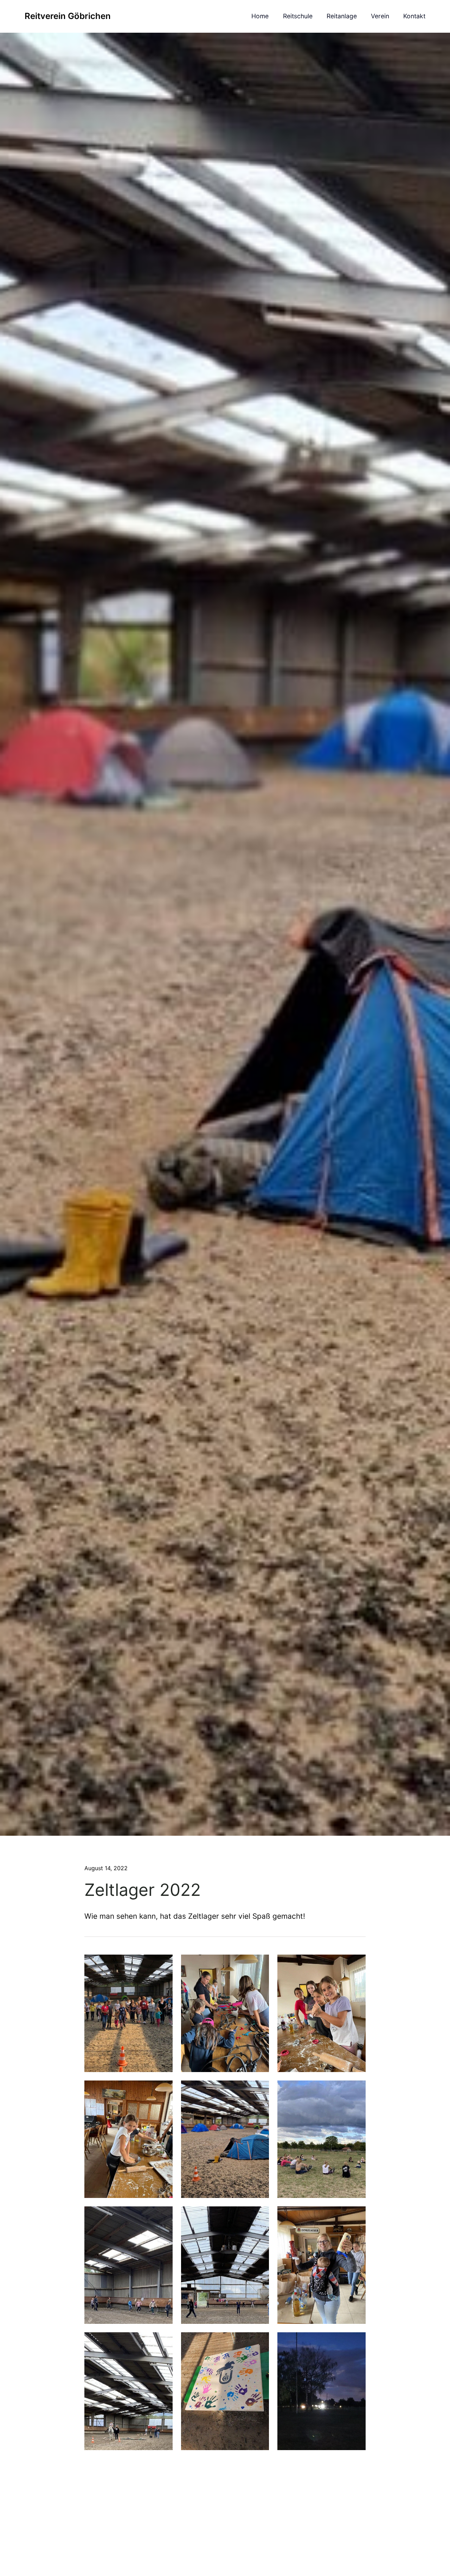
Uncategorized (102, 1876)
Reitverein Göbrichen (68, 16)
